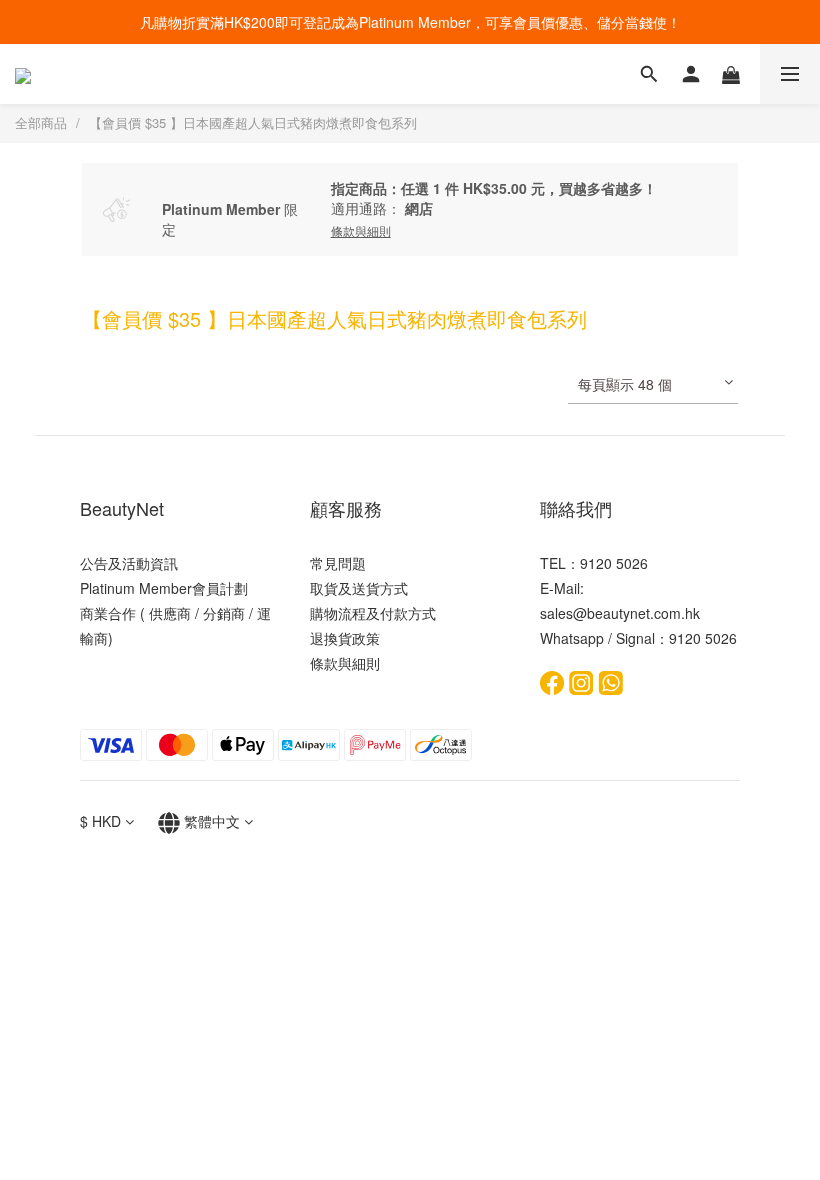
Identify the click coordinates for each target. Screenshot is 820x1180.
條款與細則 (345, 663)
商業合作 (108, 613)
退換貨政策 (345, 638)
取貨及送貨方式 (359, 588)
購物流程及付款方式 (373, 613)
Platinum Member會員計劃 (164, 588)
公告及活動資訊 (129, 563)
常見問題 (338, 563)
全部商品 (41, 122)
